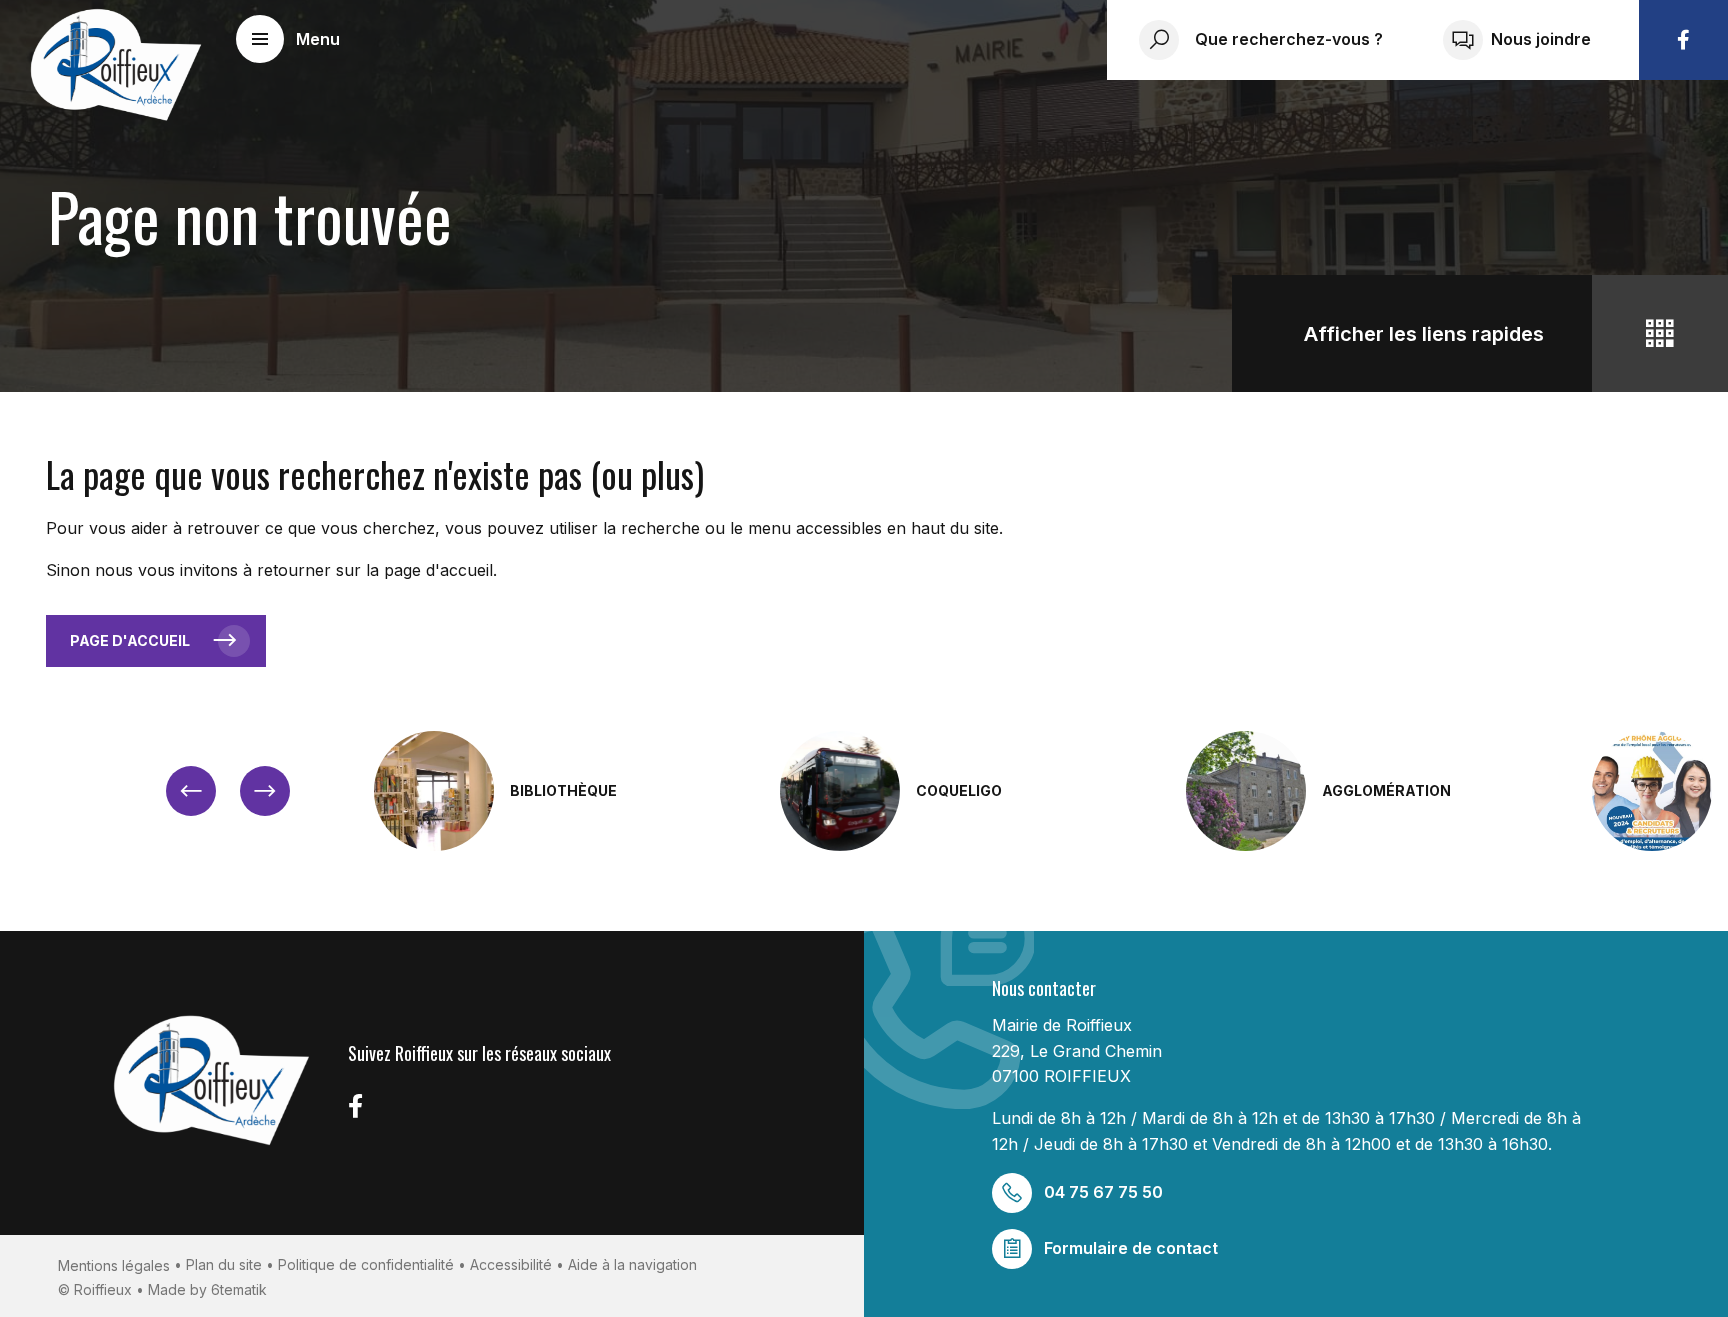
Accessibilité (511, 1264)
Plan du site (224, 1264)
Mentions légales (114, 1265)
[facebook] (1683, 40)
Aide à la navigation (632, 1264)
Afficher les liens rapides (1424, 334)
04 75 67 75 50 (1103, 1192)
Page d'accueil (130, 640)
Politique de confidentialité (366, 1264)
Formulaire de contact (1131, 1248)
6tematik (239, 1289)
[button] (288, 39)
